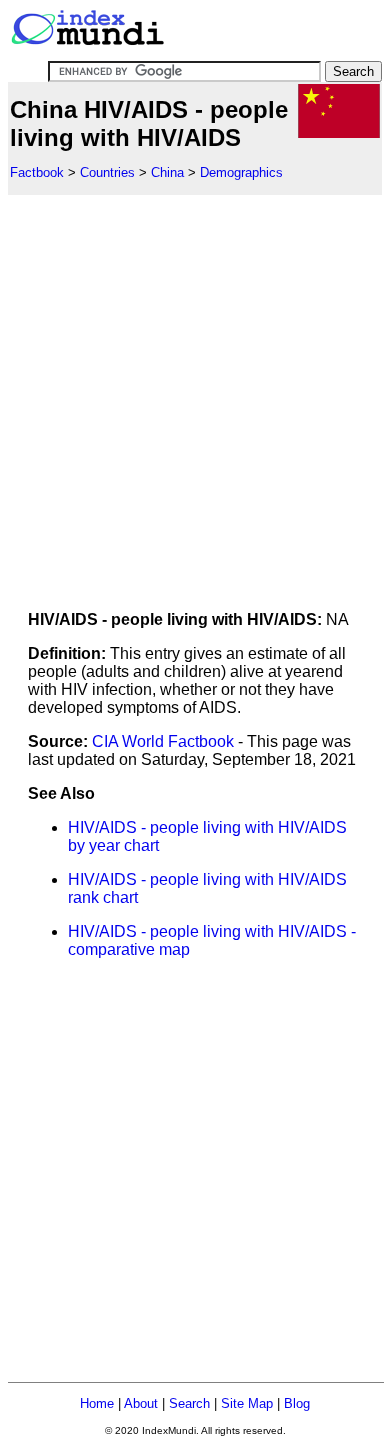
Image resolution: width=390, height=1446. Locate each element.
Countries (107, 172)
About (141, 1403)
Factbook (37, 172)
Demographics (241, 172)
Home (97, 1403)
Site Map (247, 1403)
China (167, 172)
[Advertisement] (195, 390)
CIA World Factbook (163, 741)
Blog (297, 1403)
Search (189, 1403)
